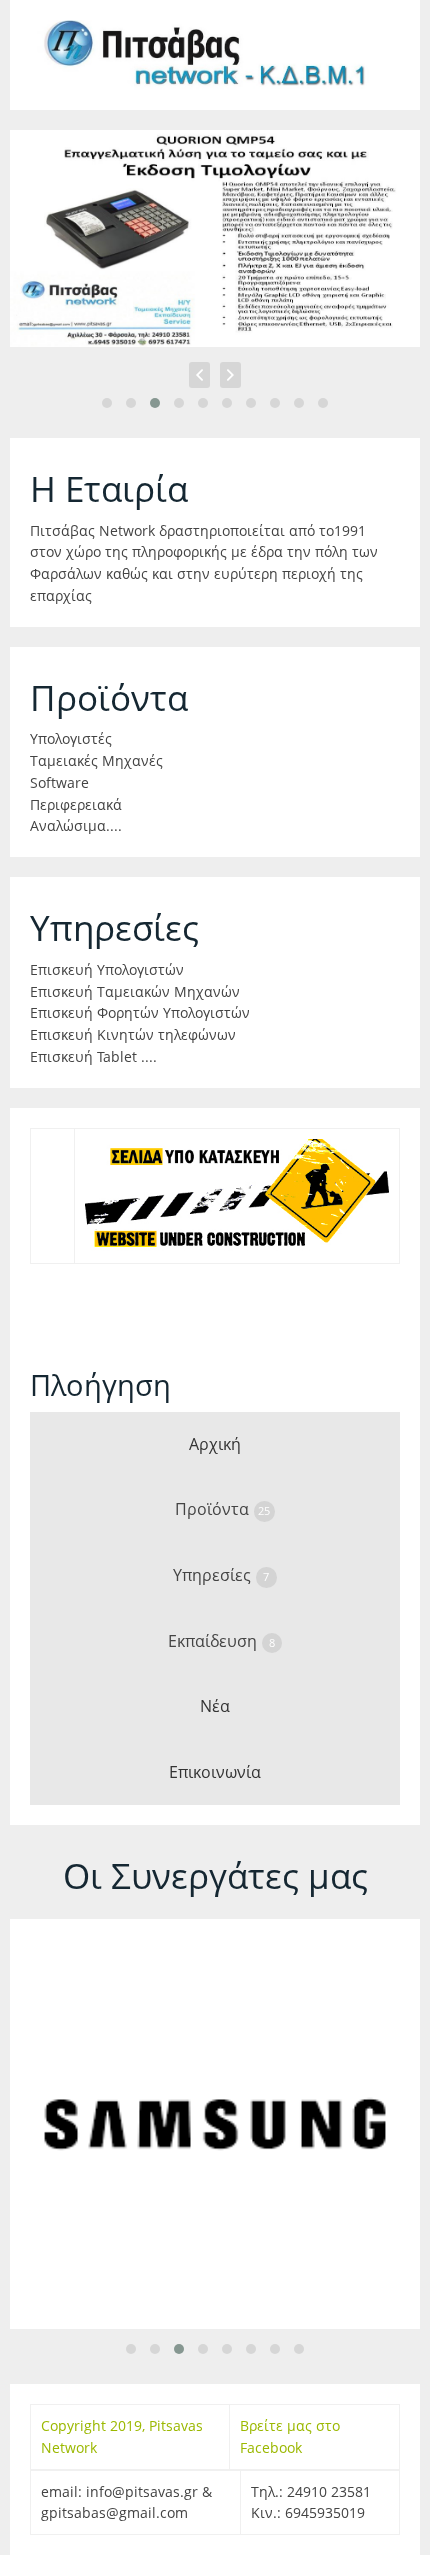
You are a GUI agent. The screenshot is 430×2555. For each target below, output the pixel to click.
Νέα (215, 1706)
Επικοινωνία (215, 1772)
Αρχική (215, 1444)
